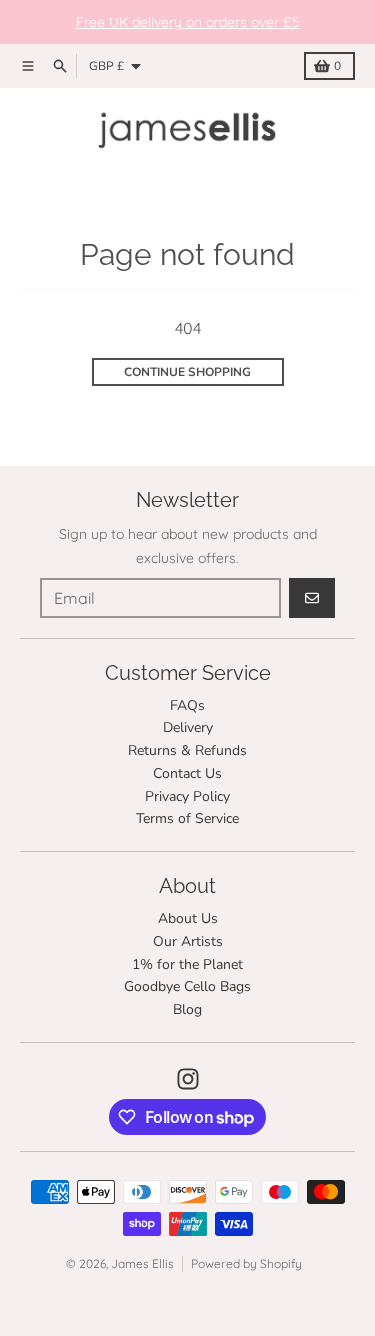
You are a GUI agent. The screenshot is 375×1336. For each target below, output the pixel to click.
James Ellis (142, 1263)
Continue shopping (187, 372)
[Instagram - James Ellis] (188, 1079)
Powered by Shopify (246, 1263)
